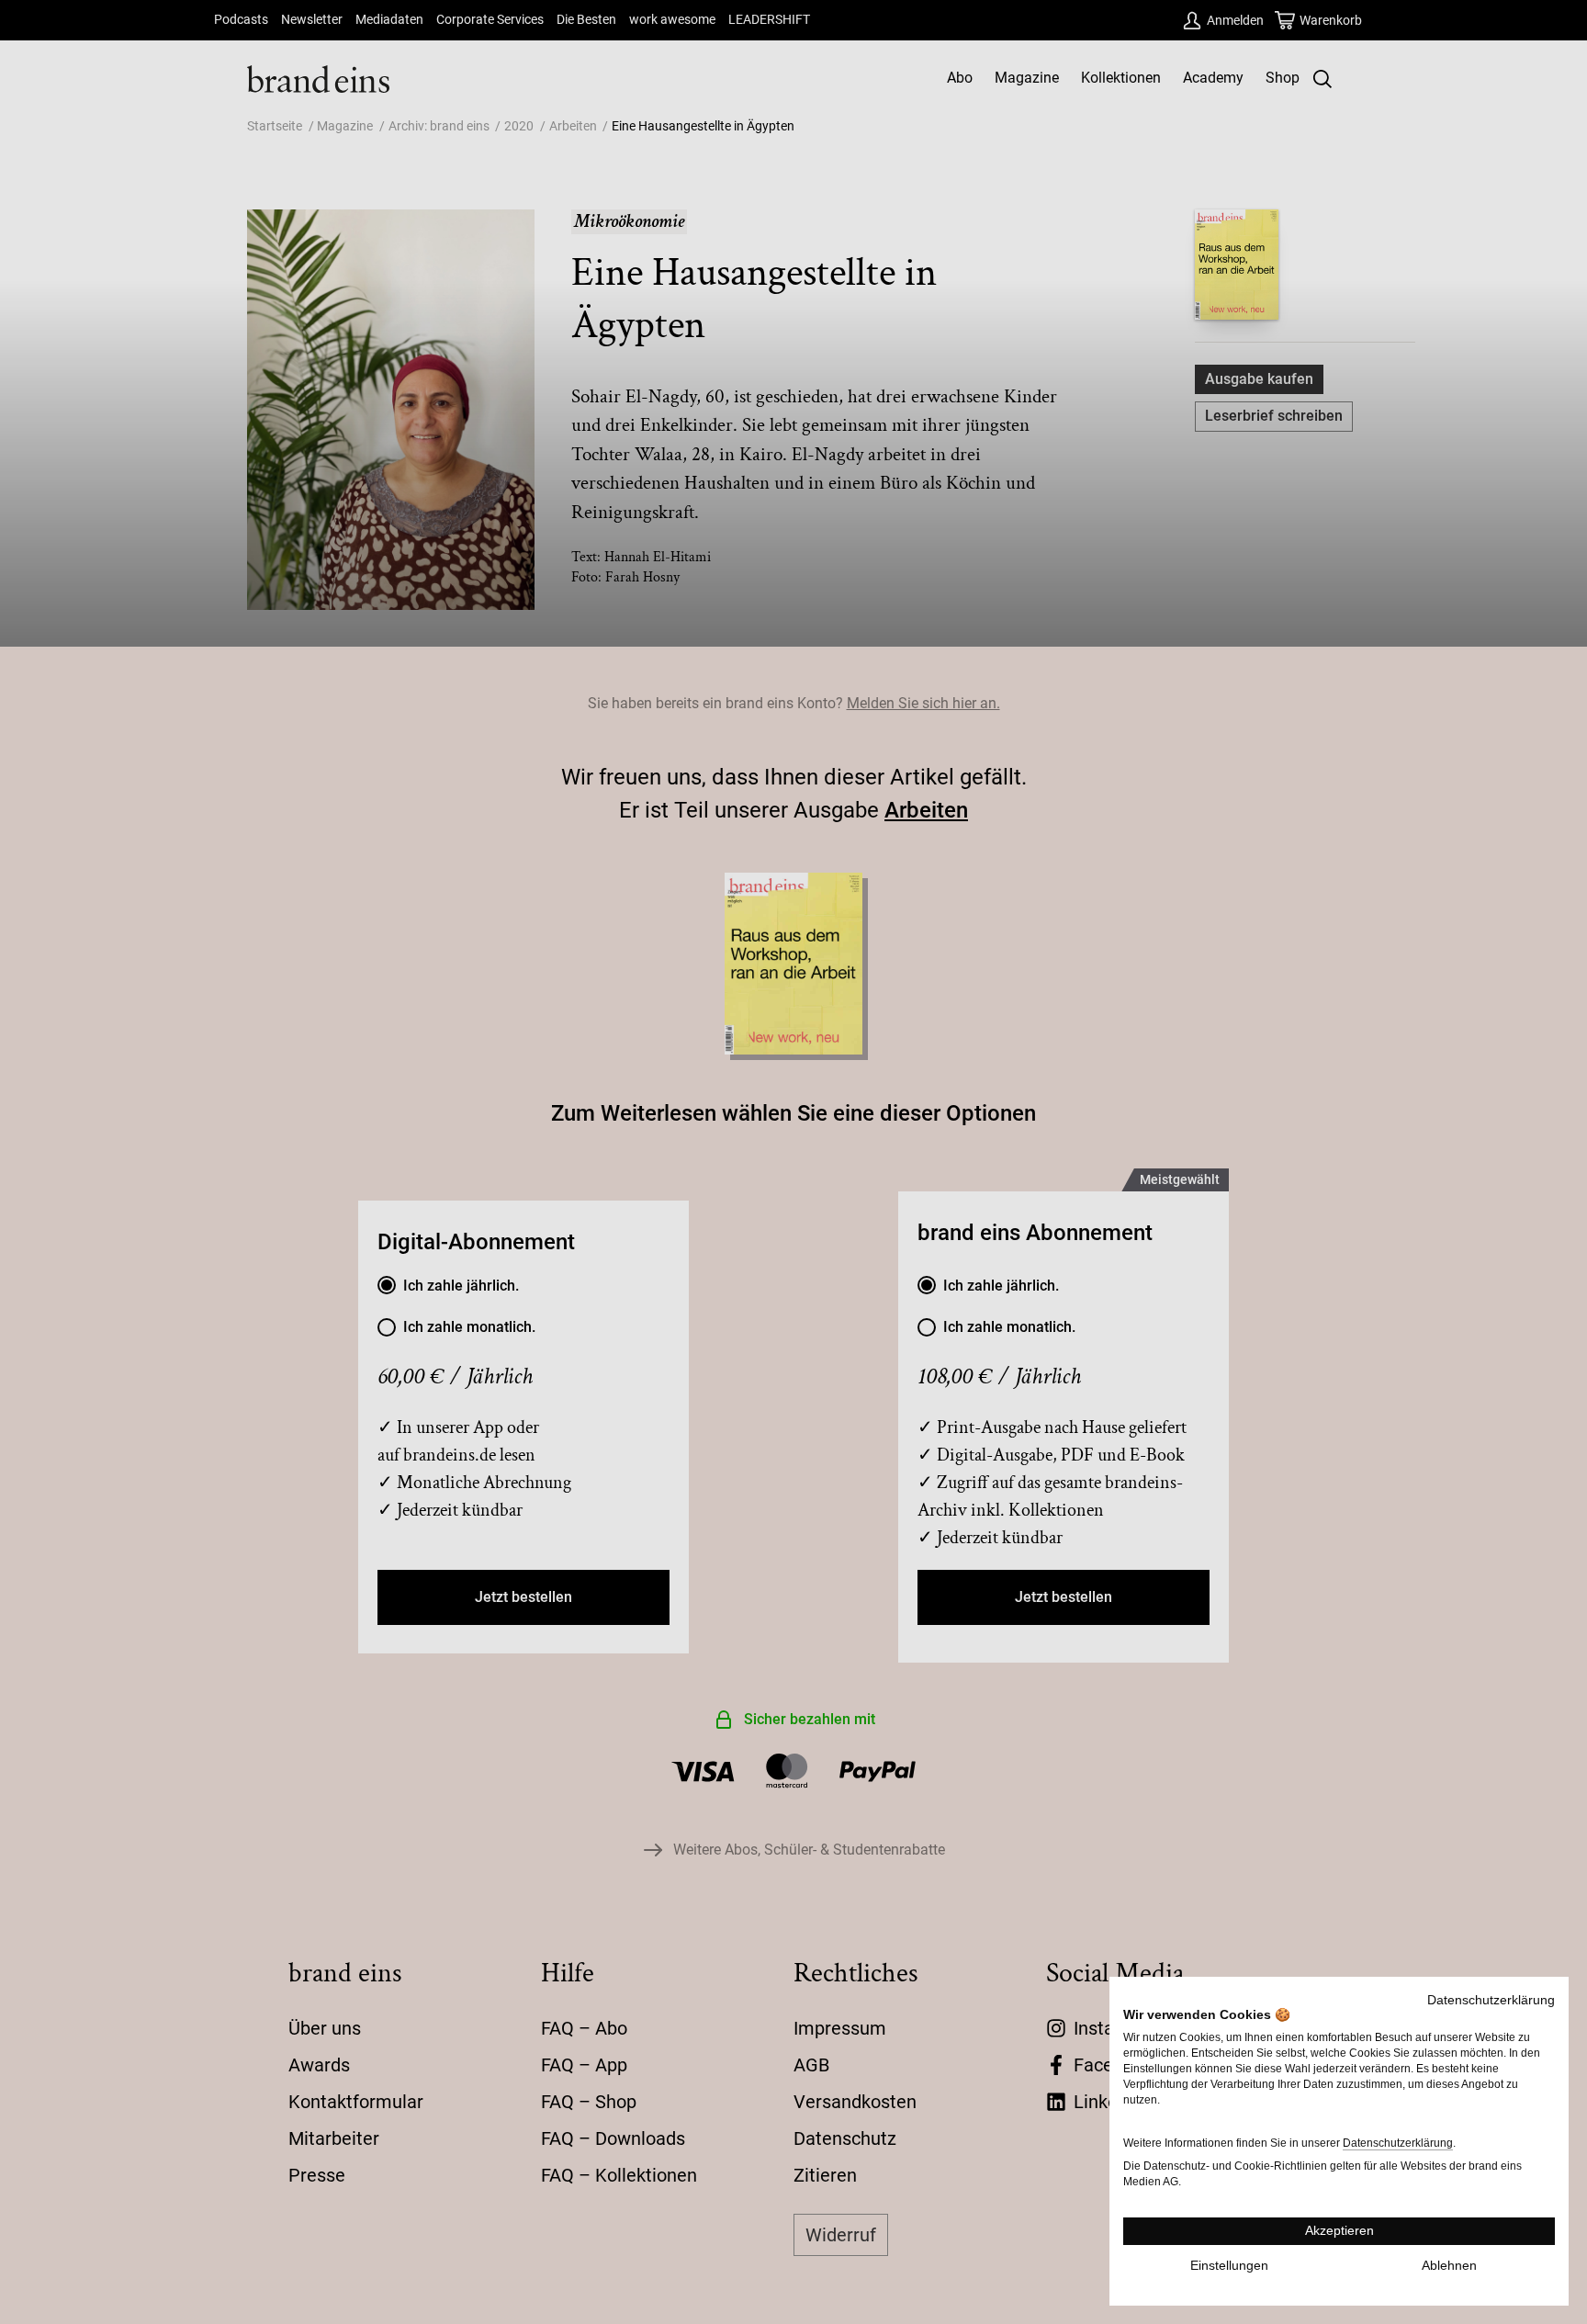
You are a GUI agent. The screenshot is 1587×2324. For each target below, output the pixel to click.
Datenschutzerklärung (1491, 2000)
